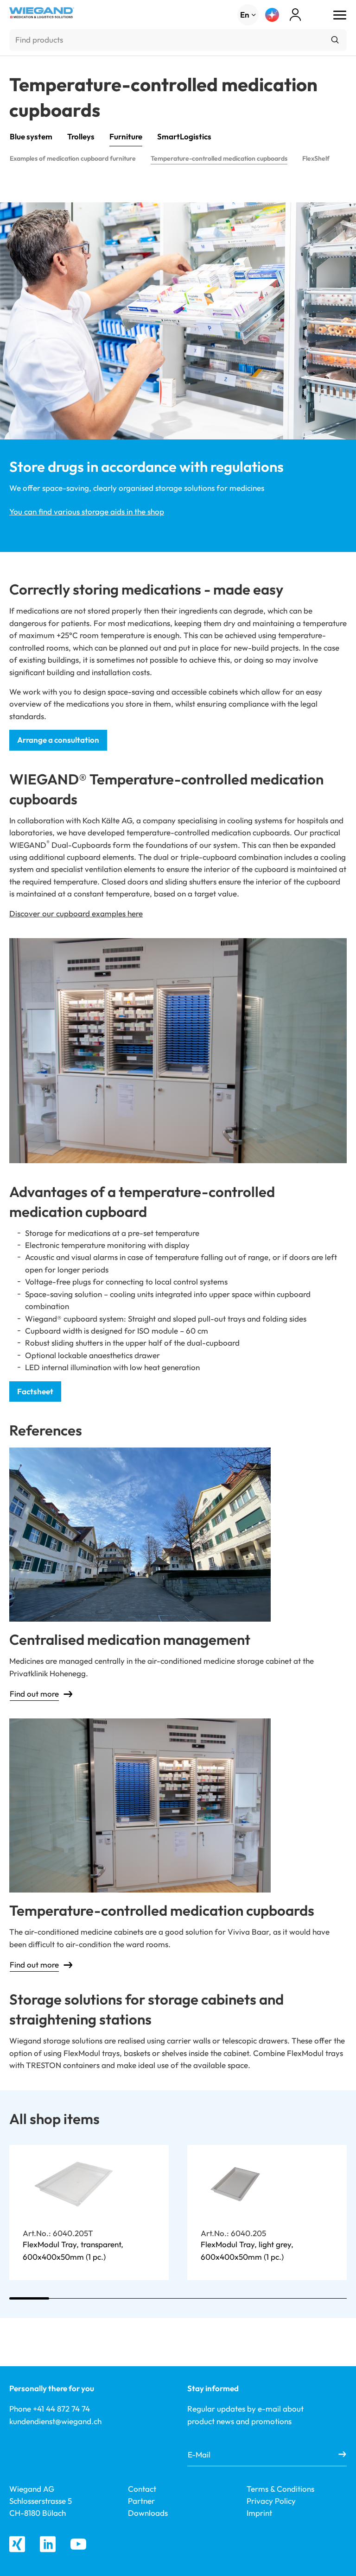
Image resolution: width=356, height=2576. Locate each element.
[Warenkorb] (311, 16)
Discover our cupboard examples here (76, 913)
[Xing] (17, 2544)
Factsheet (35, 1391)
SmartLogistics (184, 136)
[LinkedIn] (48, 2544)
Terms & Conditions (280, 2489)
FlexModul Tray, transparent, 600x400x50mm (73, 2250)
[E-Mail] (342, 2455)
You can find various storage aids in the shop (87, 511)
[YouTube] (78, 2544)
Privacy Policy (271, 2501)
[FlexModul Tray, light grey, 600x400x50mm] (235, 2184)
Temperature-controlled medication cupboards (219, 158)
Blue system (31, 136)
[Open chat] (272, 15)
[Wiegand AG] (42, 13)
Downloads (148, 2513)
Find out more (34, 1694)
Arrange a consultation (58, 740)
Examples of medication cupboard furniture (73, 158)
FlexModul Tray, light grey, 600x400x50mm (247, 2250)
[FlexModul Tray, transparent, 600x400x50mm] (75, 2184)
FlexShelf (316, 158)
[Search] (335, 40)
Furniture (126, 136)
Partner (141, 2501)
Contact (142, 2489)
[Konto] (295, 15)
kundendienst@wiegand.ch (55, 2421)
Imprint (259, 2513)
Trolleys (81, 136)
